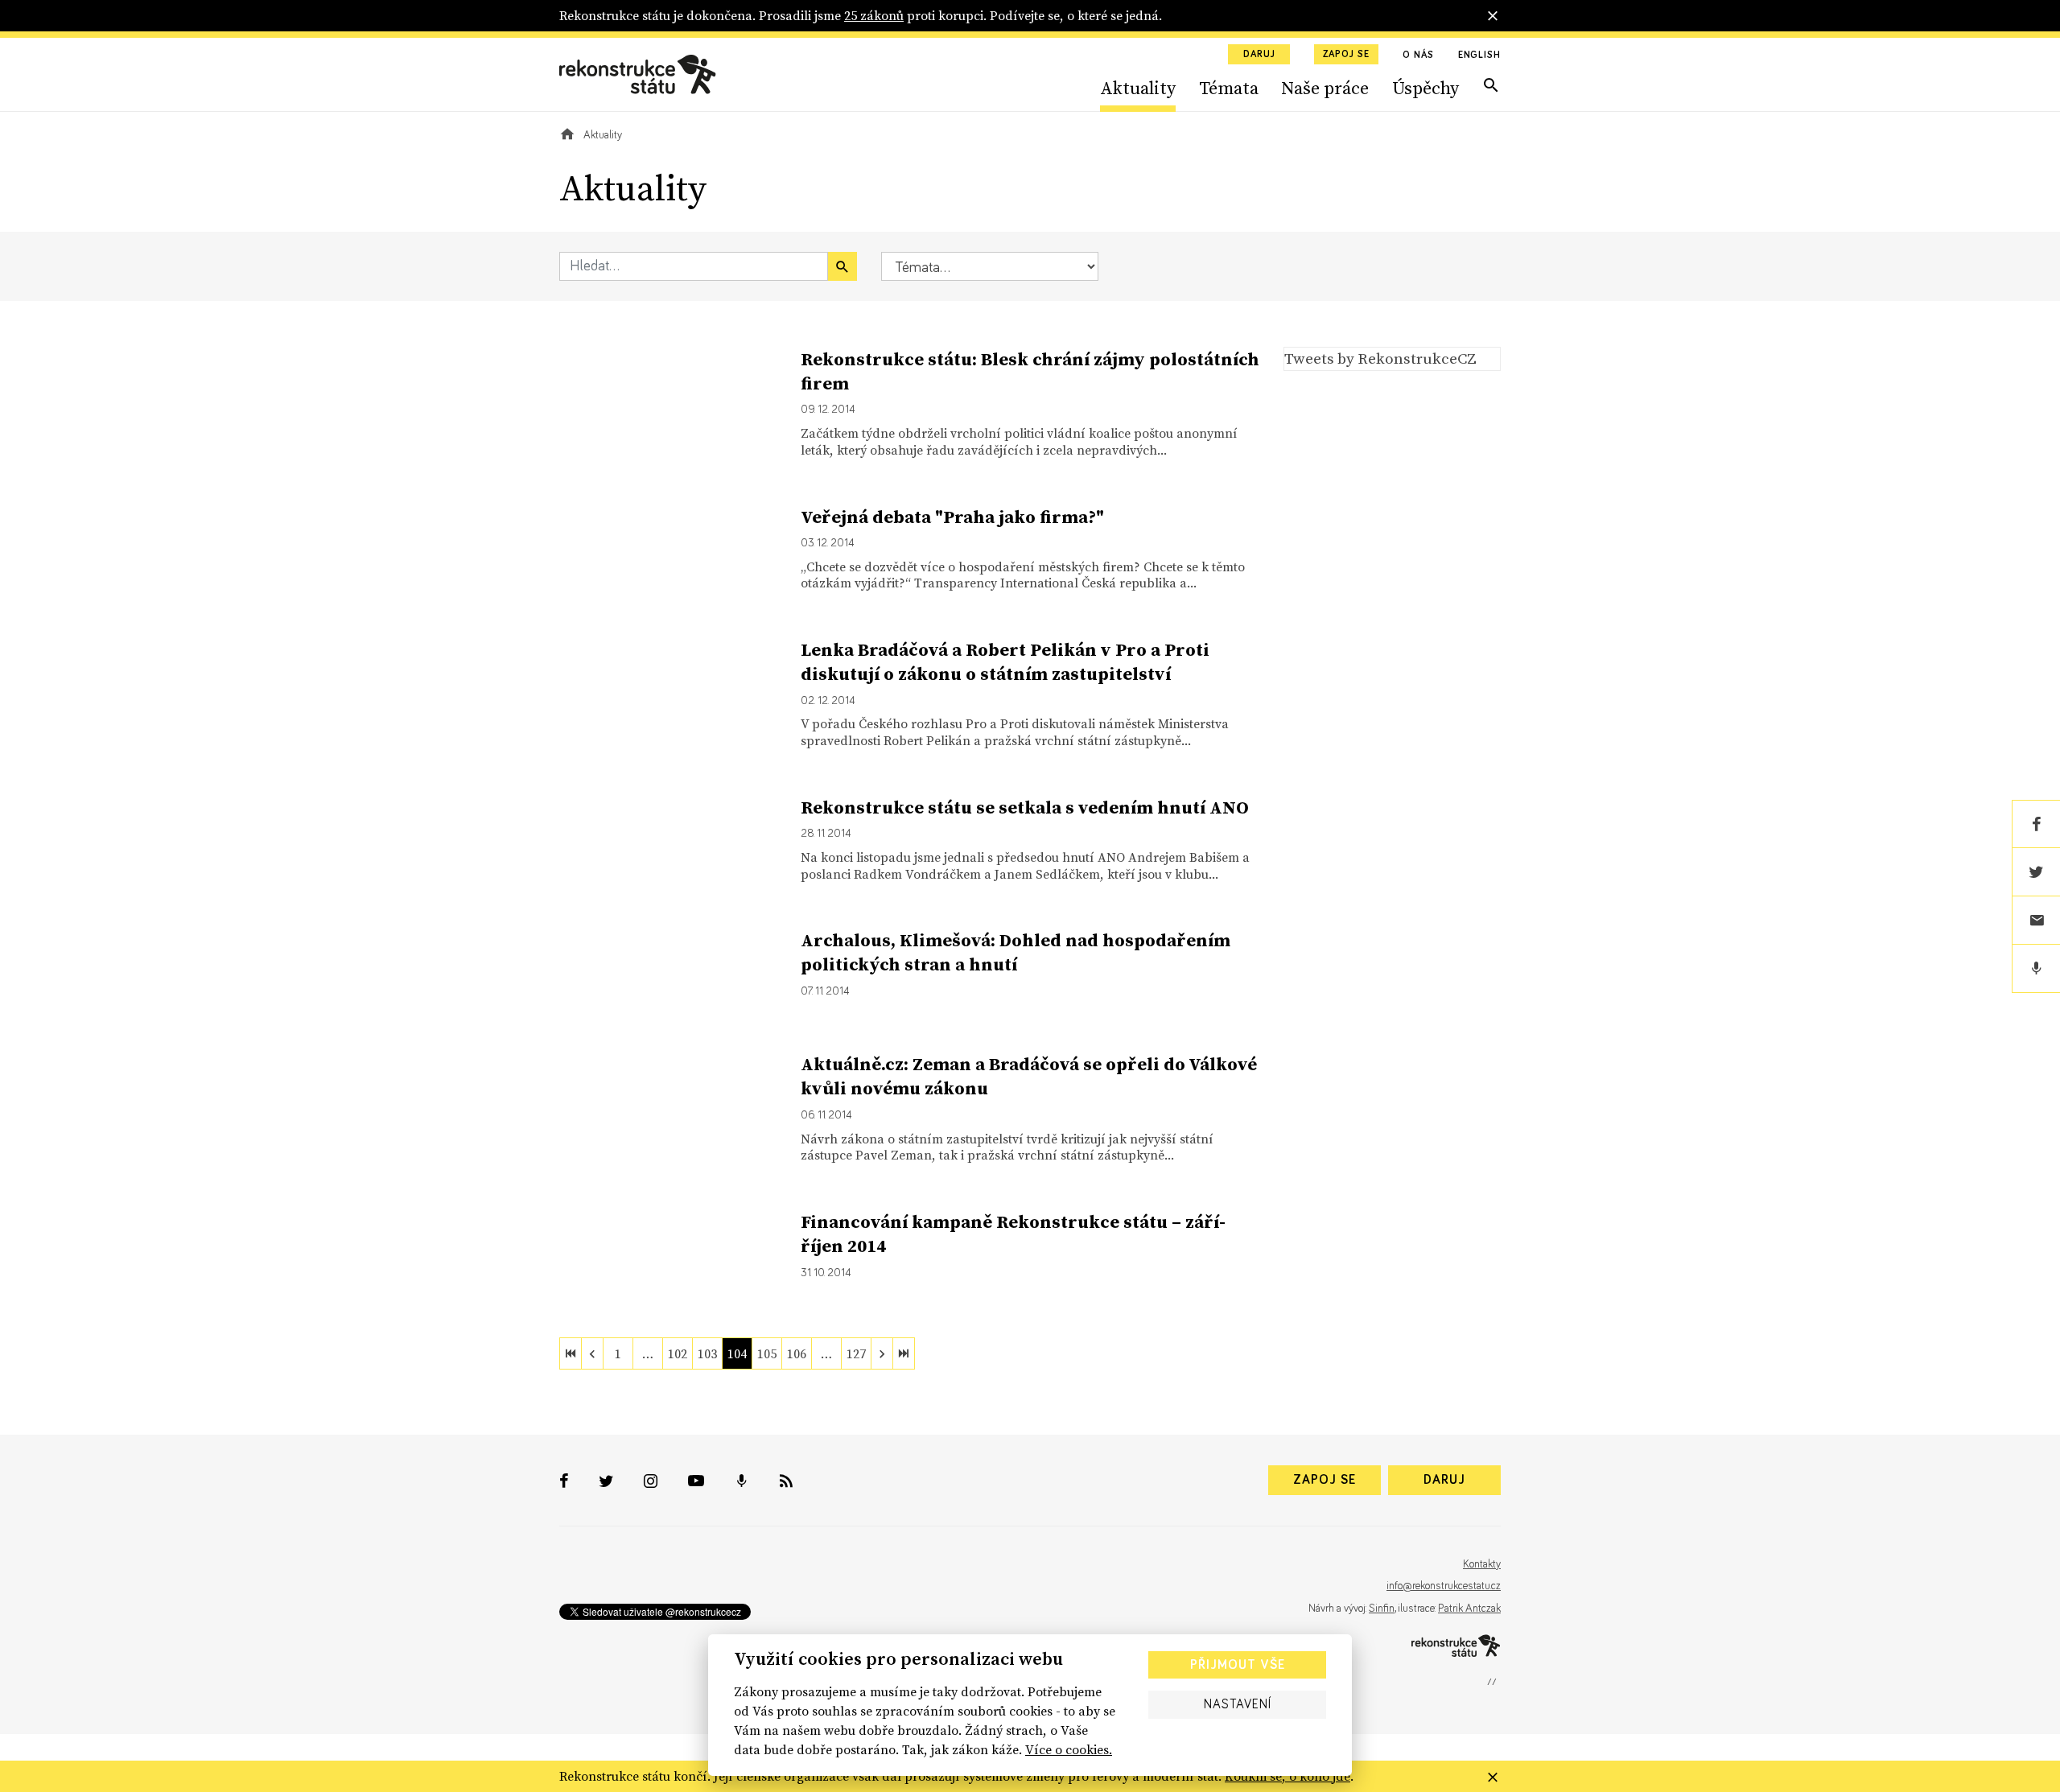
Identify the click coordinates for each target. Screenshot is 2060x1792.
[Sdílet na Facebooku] (2036, 824)
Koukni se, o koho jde (1287, 1776)
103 (707, 1353)
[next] (882, 1353)
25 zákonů (874, 15)
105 (767, 1353)
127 (856, 1353)
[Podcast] (2036, 969)
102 (678, 1353)
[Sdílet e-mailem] (2036, 921)
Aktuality (1138, 88)
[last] (904, 1353)
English (1479, 56)
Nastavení (1238, 1704)
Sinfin (1382, 1609)
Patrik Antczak (1469, 1609)
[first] (571, 1353)
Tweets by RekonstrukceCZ (1380, 358)
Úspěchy (1426, 88)
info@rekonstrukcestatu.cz (1444, 1586)
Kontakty (1482, 1564)
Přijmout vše (1238, 1665)
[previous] (592, 1353)
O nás (1418, 56)
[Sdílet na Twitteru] (2036, 872)
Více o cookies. (1069, 1749)
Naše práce (1325, 88)
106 (797, 1353)
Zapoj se (1346, 55)
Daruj (1259, 55)
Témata (1229, 88)
